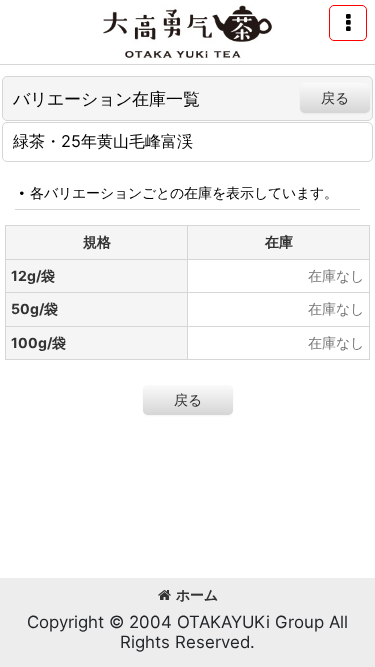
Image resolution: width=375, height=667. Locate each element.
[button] (348, 23)
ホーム (197, 594)
